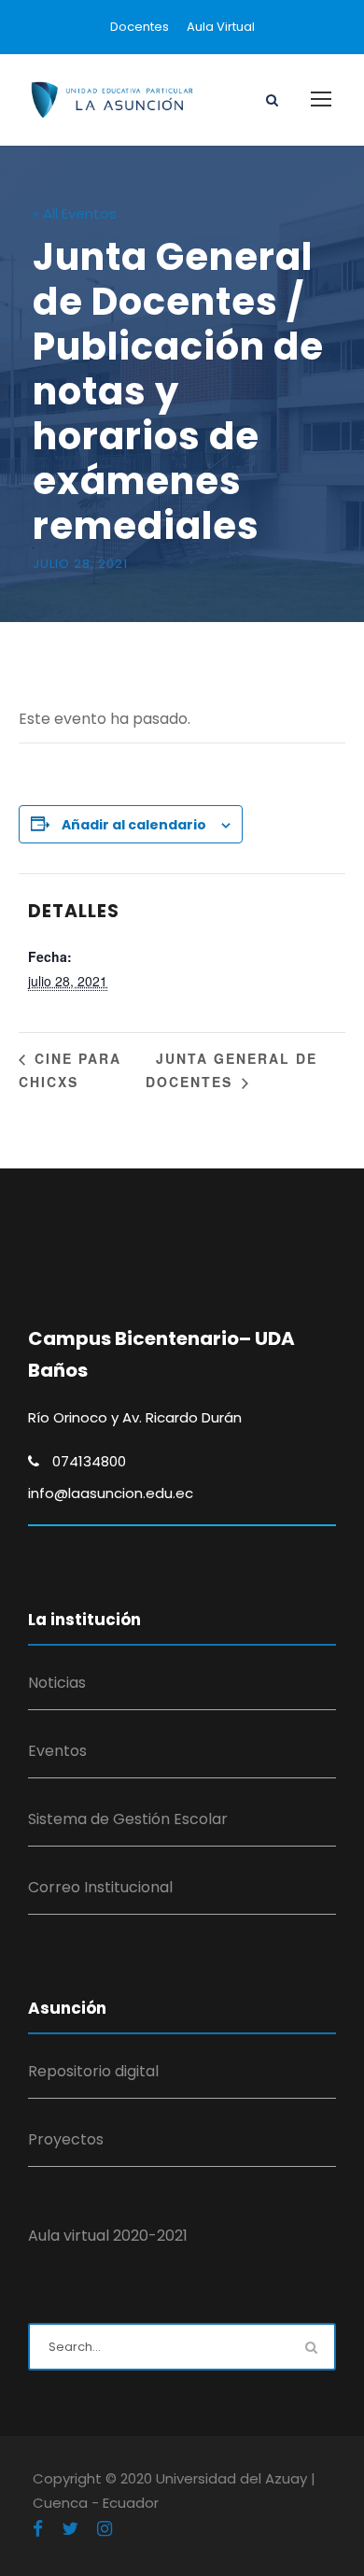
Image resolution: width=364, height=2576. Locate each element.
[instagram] (105, 2529)
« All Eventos (75, 213)
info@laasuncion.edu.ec (111, 1493)
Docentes (140, 27)
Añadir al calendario (134, 825)
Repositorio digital (93, 2071)
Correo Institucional (100, 1887)
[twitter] (70, 2529)
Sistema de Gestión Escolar (128, 1819)
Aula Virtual (221, 27)
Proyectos (66, 2139)
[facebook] (38, 2529)
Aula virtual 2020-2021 (108, 2236)
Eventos (57, 1751)
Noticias (57, 1683)
